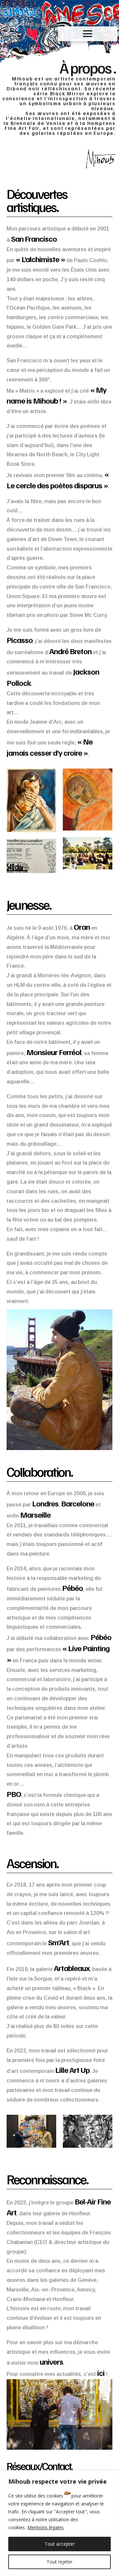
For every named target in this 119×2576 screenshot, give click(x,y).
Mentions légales (46, 2527)
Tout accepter (60, 2544)
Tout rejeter (59, 2562)
